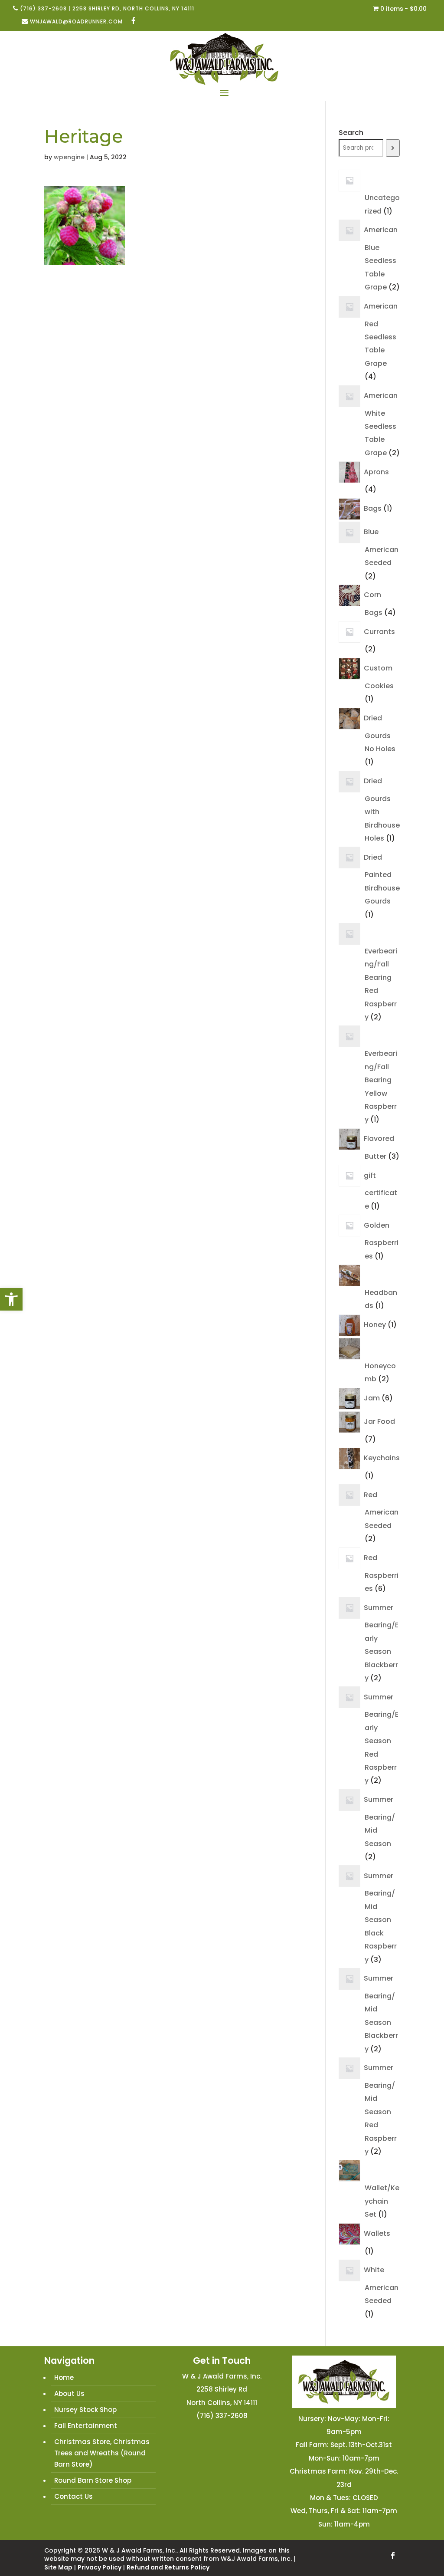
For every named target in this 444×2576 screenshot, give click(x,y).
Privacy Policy (100, 2567)
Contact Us (73, 2496)
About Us (69, 2394)
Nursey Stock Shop (85, 2410)
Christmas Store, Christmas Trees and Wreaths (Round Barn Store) (102, 2453)
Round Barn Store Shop (93, 2480)
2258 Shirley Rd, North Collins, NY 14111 (133, 8)
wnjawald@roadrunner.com (76, 21)
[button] (11, 1299)
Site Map (58, 2567)
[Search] (393, 148)
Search (351, 133)
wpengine (69, 157)
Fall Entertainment (86, 2426)
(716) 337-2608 (43, 8)
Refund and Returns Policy (168, 2567)
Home (64, 2377)
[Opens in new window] (134, 21)
